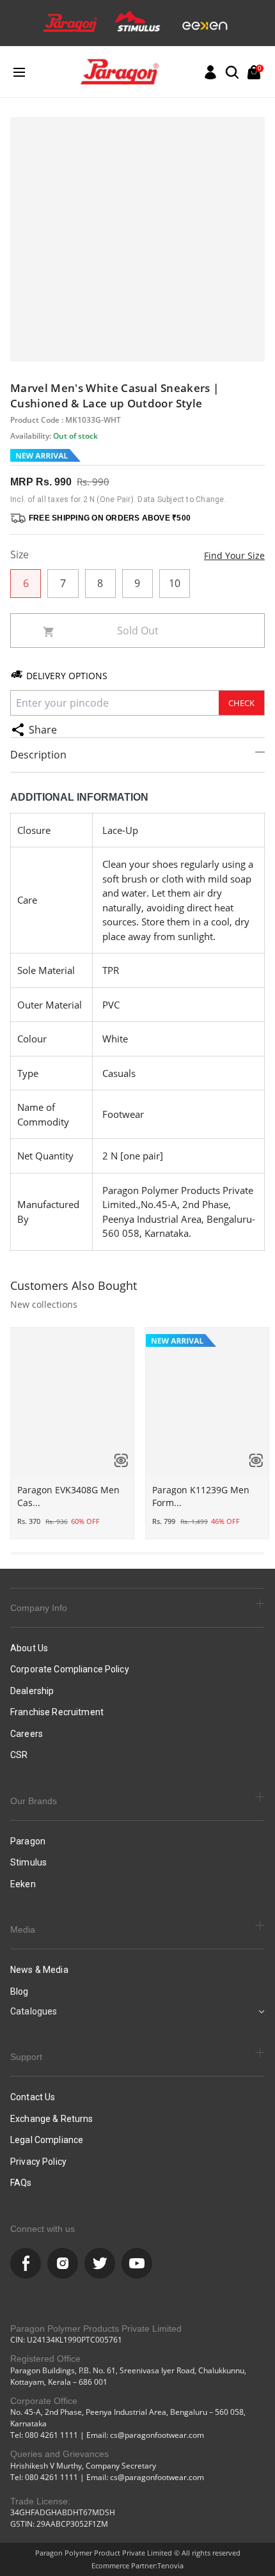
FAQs (21, 2183)
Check (241, 703)
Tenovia (170, 2565)
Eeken (23, 1884)
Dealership (32, 1691)
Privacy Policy (38, 2162)
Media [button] (23, 1929)
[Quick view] (116, 1460)
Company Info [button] (39, 1608)
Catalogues (34, 2011)
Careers (27, 1734)
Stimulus (28, 1862)
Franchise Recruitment (57, 1712)
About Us (29, 1648)
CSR (19, 1755)
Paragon (28, 1841)
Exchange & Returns (52, 2119)
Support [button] (26, 2057)
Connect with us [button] (43, 2229)
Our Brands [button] (34, 1801)
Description (38, 755)
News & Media (39, 1970)
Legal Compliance (47, 2140)
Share (43, 730)
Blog (20, 1991)
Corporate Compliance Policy (70, 1669)
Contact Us (33, 2097)
